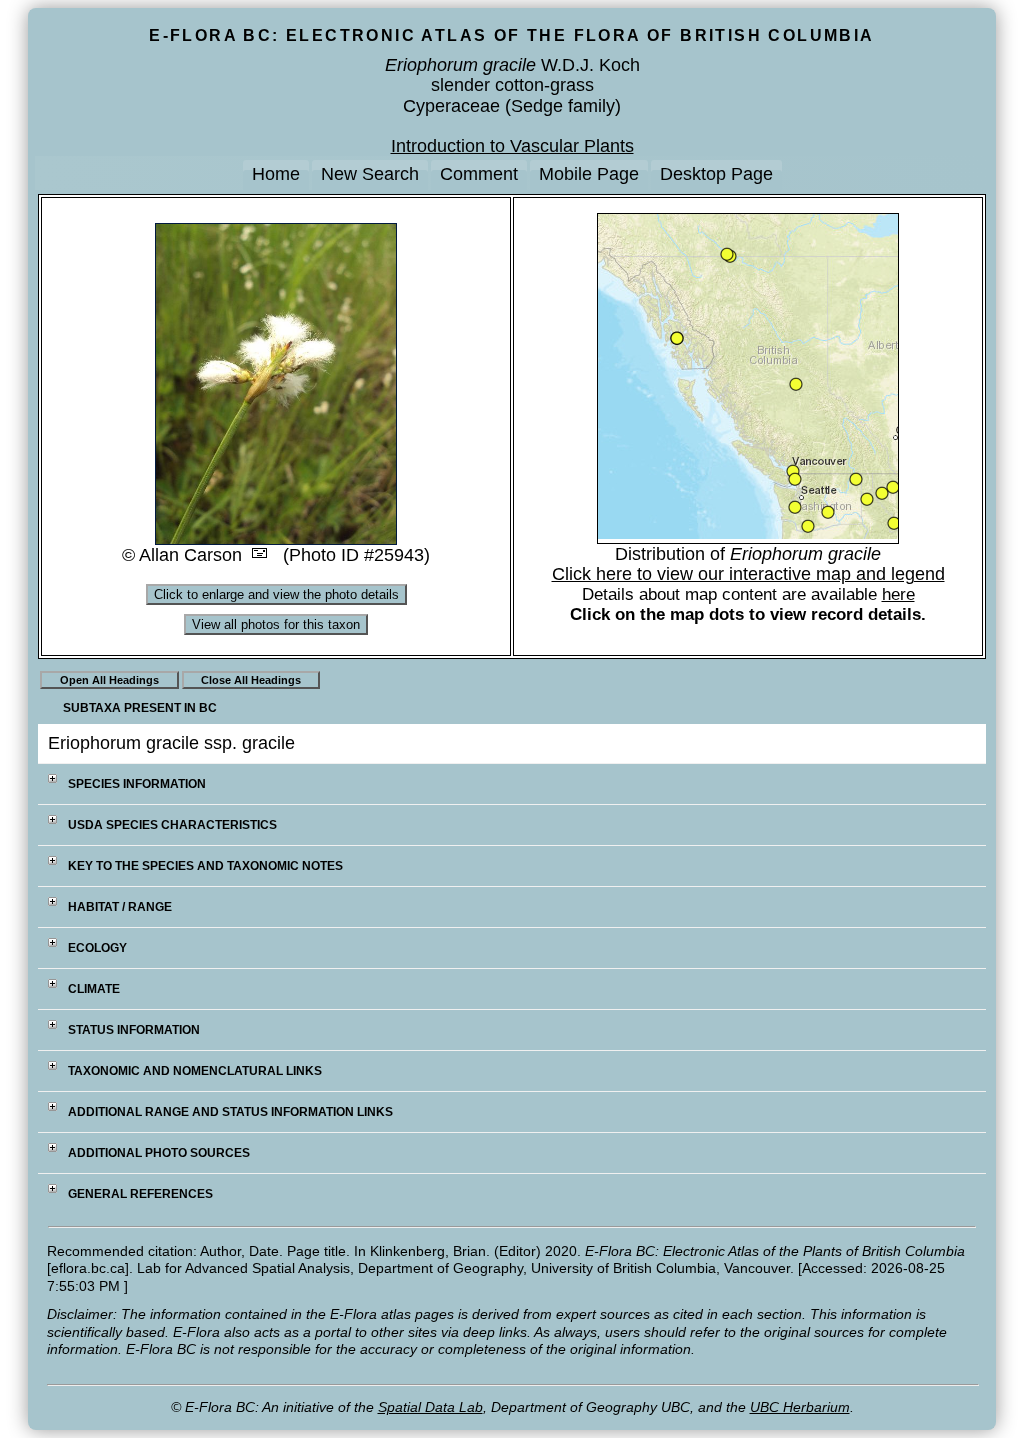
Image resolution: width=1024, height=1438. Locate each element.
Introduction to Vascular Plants (512, 146)
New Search (370, 174)
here (898, 594)
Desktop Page (716, 174)
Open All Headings (109, 680)
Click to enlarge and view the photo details (276, 594)
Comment (479, 174)
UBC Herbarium (800, 1407)
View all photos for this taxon (276, 624)
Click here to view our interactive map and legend (748, 574)
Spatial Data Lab (430, 1407)
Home (276, 174)
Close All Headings (251, 680)
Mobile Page (589, 174)
